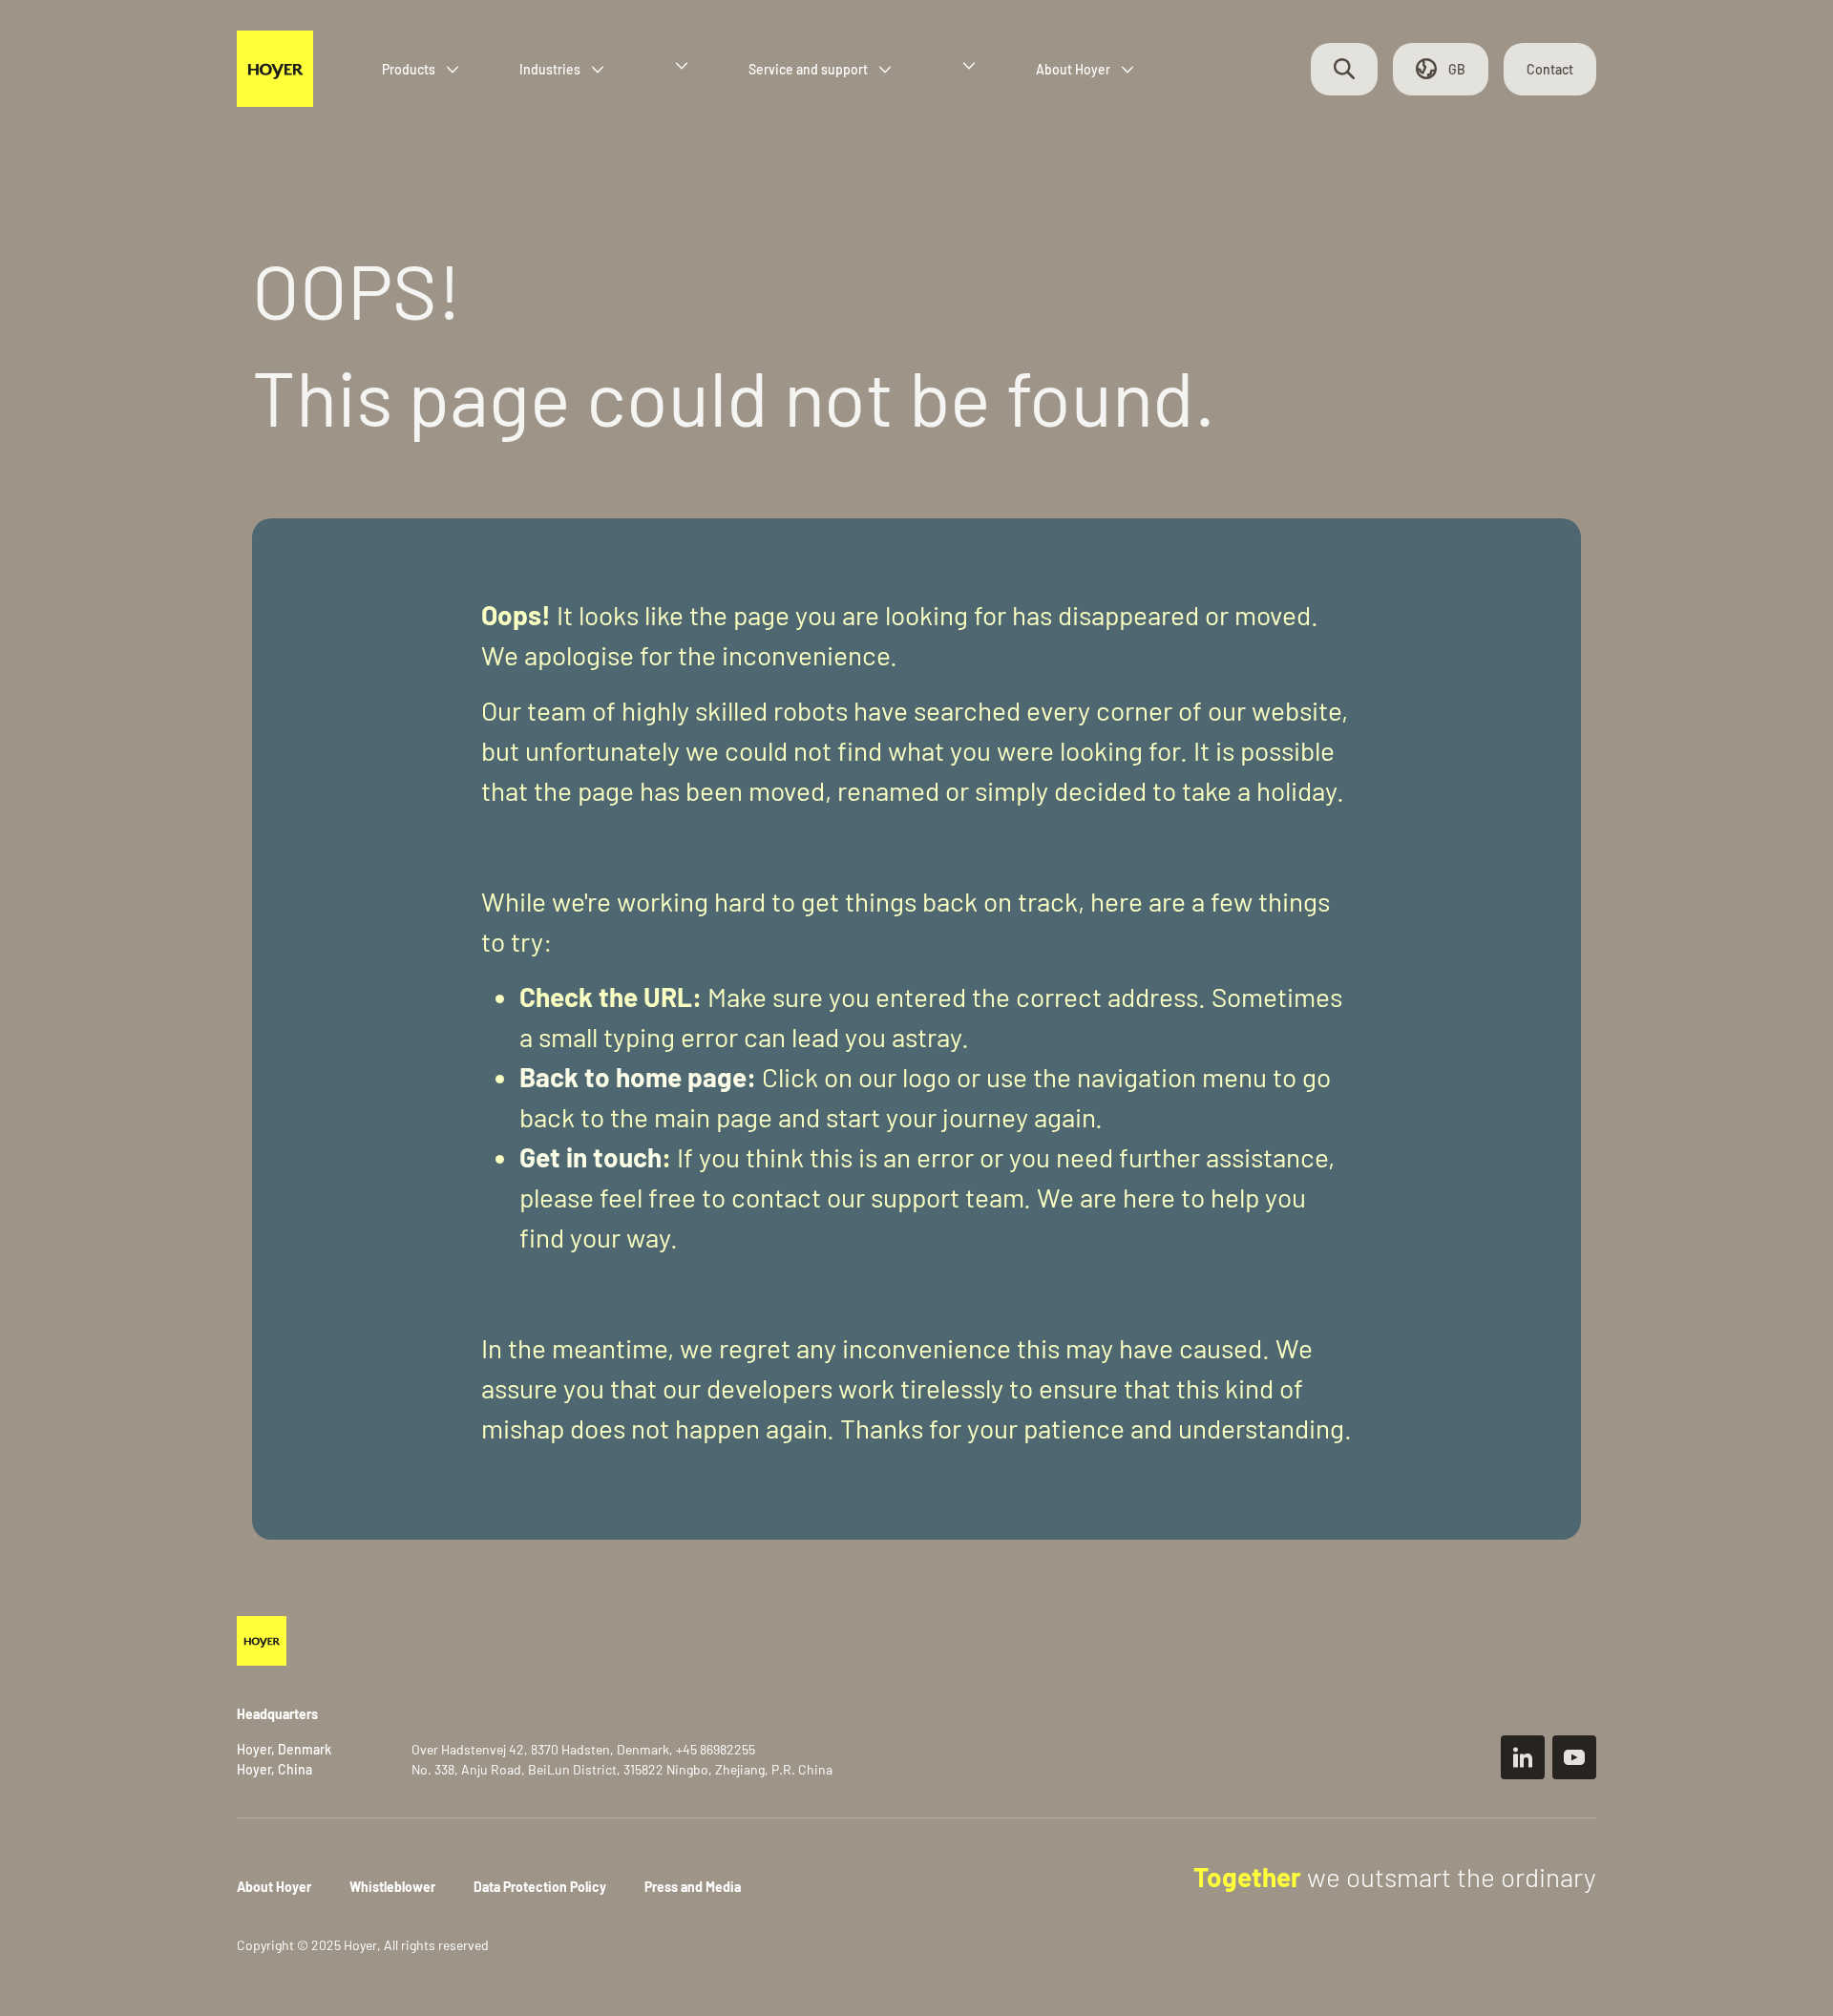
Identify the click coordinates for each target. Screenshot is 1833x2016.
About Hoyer (1073, 69)
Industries (550, 69)
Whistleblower (392, 1887)
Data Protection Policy (540, 1887)
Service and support (808, 69)
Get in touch (590, 1157)
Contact (1550, 69)
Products (409, 69)
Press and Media (693, 1887)
